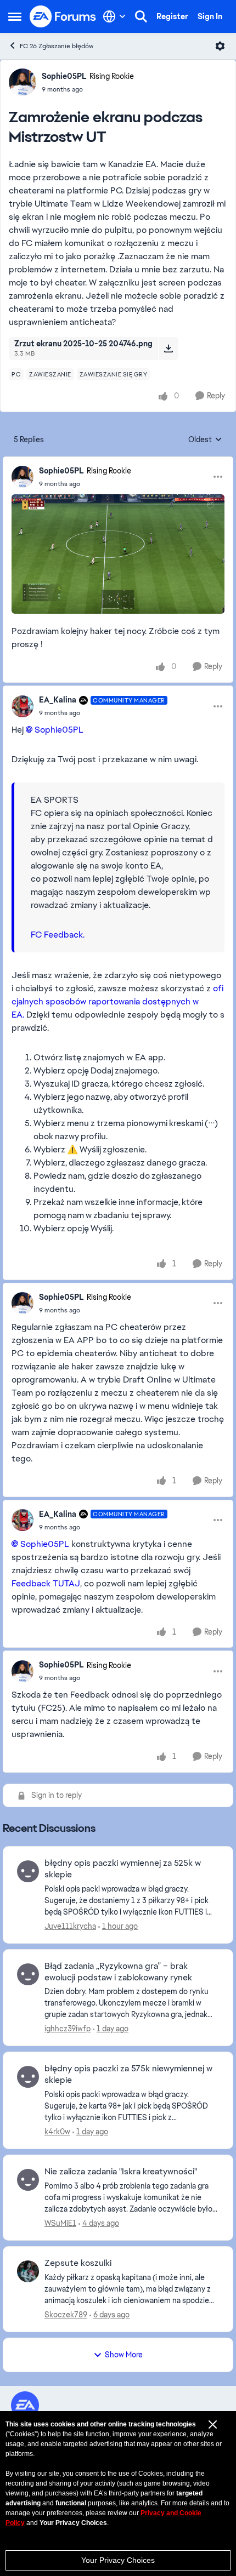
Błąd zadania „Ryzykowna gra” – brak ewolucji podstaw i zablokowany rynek (118, 1972)
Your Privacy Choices (118, 2560)
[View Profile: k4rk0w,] (28, 2077)
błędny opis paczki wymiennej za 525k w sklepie (123, 1869)
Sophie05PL (64, 76)
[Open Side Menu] (15, 16)
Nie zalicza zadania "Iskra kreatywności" (121, 2172)
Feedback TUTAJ (46, 1583)
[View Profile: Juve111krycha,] (28, 1871)
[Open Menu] (220, 46)
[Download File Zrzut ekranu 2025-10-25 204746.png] (168, 349)
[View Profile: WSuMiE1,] (28, 2180)
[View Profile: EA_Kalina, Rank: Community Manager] (23, 706)
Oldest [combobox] (205, 440)
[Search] (141, 16)
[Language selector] (114, 16)
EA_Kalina (58, 700)
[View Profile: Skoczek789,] (28, 2271)
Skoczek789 (66, 2315)
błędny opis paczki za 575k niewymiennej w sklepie (128, 2074)
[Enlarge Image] (118, 554)
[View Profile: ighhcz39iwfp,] (28, 1974)
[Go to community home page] (63, 16)
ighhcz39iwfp (68, 2029)
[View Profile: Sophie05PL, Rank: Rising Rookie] (23, 82)
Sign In (210, 16)
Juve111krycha (70, 1926)
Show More (124, 2355)
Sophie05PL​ (59, 730)
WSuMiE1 (60, 2223)
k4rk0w (57, 2132)
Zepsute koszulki (78, 2263)
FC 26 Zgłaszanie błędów (57, 46)
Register (172, 16)
